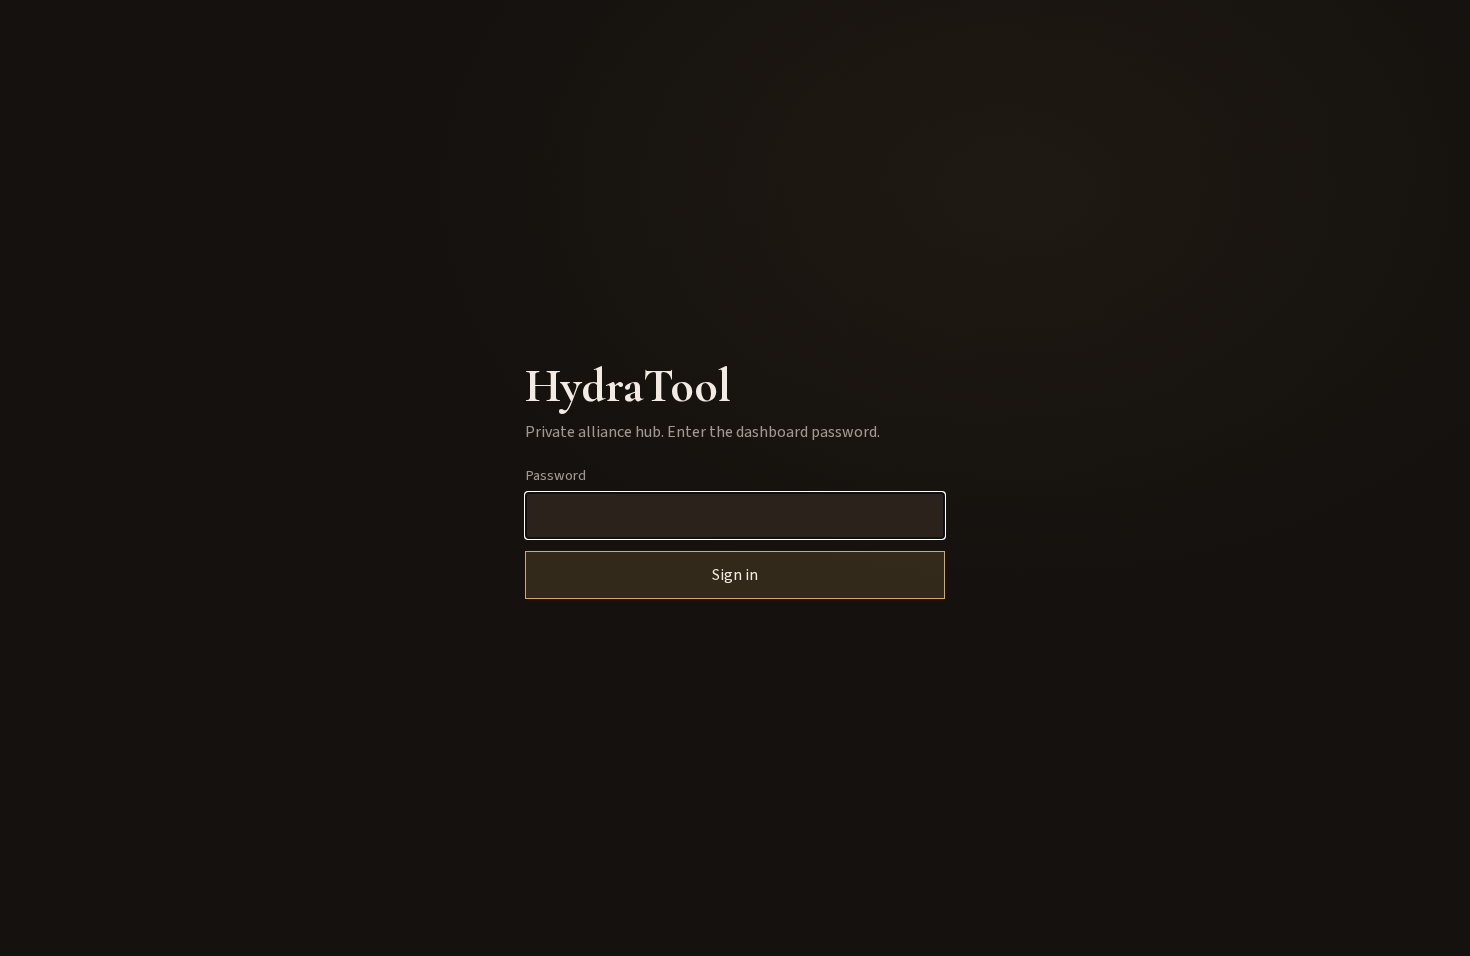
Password (555, 475)
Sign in (735, 575)
